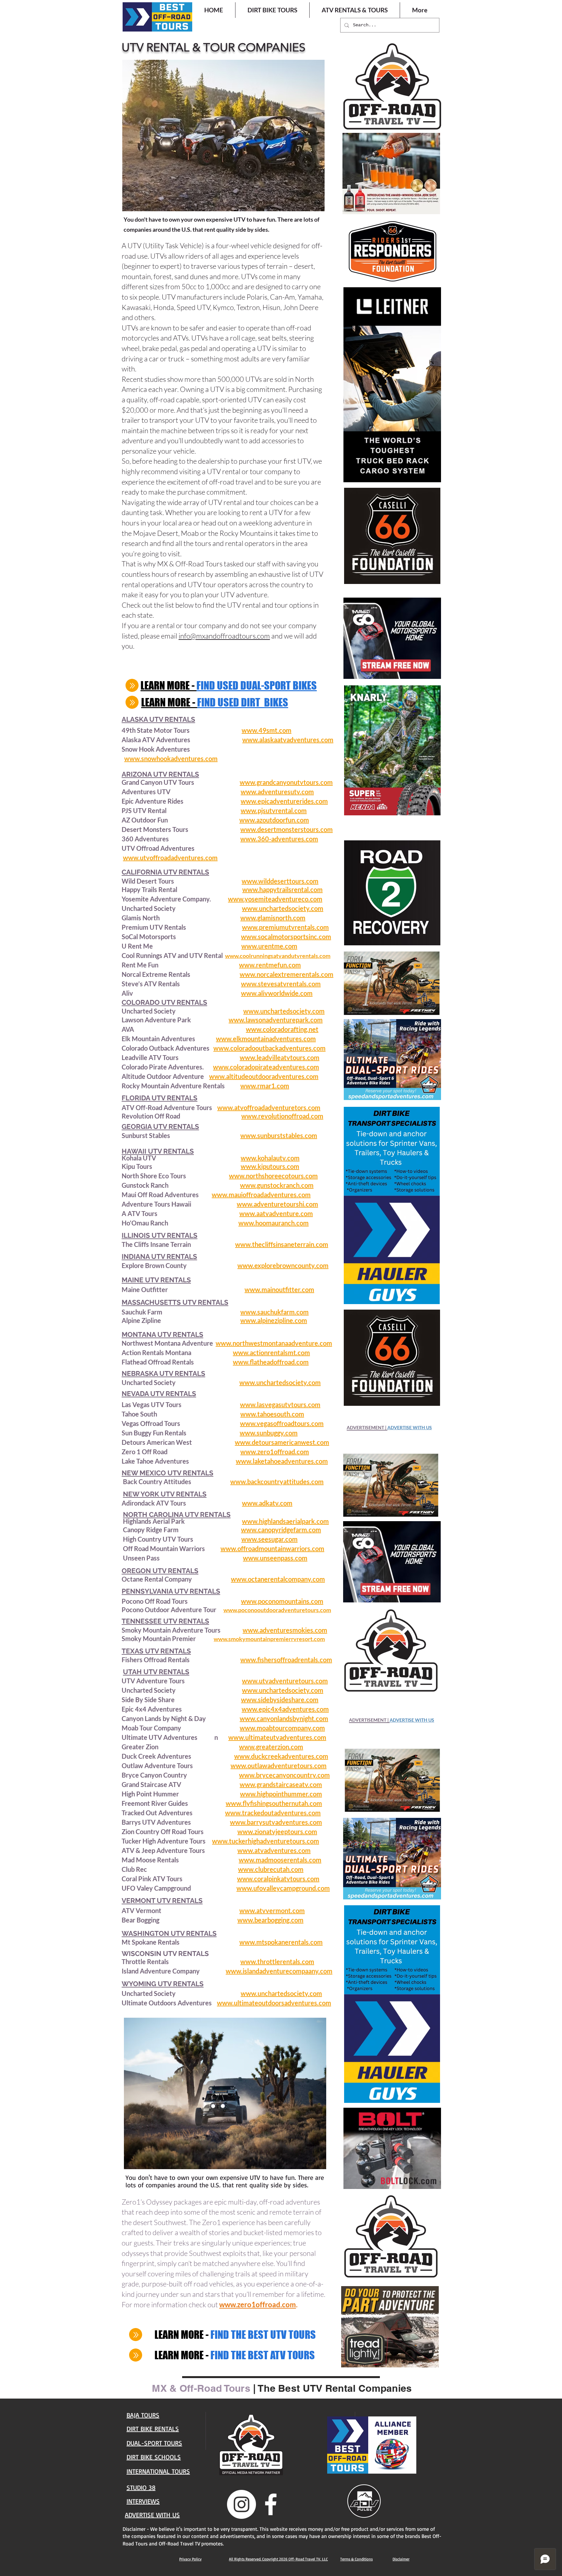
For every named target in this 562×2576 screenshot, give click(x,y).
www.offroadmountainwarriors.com (272, 1548)
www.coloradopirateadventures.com (266, 1067)
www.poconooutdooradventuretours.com (277, 1610)
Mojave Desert (156, 533)
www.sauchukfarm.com (274, 1312)
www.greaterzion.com (271, 1747)
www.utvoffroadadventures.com (170, 858)
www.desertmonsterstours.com (287, 829)
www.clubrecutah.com (271, 1869)
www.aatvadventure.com (276, 1213)
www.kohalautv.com (270, 1158)
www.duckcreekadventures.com (281, 1756)
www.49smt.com (267, 730)
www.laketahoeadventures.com (282, 1461)
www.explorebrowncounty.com (283, 1265)
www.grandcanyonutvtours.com (286, 782)
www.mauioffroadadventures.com (261, 1195)
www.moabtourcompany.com (282, 1728)
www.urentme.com (269, 946)
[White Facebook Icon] (271, 2504)
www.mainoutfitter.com (279, 1289)
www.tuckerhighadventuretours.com (266, 1841)
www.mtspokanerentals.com (281, 1942)
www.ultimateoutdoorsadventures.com (274, 2003)
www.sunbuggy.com (269, 1433)
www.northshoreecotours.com (273, 1176)
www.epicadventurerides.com (284, 801)
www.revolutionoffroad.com (282, 1116)
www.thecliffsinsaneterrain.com (282, 1244)
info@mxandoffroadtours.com (224, 636)
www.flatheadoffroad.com (271, 1362)
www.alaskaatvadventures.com (288, 740)
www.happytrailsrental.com (282, 889)
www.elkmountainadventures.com (266, 1039)
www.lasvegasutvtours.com (280, 1405)
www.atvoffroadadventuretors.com (269, 1107)
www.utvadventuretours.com (285, 1681)
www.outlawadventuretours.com (279, 1766)
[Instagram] (241, 2504)
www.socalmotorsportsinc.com (286, 937)
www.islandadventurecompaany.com (279, 1971)
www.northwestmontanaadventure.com (274, 1343)
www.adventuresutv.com (277, 792)
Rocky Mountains (246, 533)
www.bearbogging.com (270, 1920)
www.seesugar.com (269, 1539)
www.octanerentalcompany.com (278, 1579)
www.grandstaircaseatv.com (281, 1784)
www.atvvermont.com (272, 1910)
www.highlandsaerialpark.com (285, 1521)
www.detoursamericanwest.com (282, 1442)
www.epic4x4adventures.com (285, 1709)
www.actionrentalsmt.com (271, 1353)
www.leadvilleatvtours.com (280, 1057)
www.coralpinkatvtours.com (278, 1879)
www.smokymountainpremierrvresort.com (269, 1639)
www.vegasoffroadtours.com (282, 1423)
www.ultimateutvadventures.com (277, 1737)
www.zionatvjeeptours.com (277, 1832)
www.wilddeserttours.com (280, 881)
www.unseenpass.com (275, 1558)
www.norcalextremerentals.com (287, 974)
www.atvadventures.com (274, 1850)
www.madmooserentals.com (280, 1860)
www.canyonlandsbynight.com (284, 1718)
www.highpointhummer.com (281, 1794)
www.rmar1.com (265, 1086)
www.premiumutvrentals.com (285, 927)
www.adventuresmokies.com (285, 1630)
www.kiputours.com (270, 1166)
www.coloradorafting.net (282, 1029)
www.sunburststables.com (279, 1135)
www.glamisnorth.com (273, 918)
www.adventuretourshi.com (277, 1204)
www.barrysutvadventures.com (276, 1822)
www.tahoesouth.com (272, 1414)
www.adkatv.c (263, 1503)
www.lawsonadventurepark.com (276, 1020)
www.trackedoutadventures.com (273, 1813)
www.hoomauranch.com (274, 1223)
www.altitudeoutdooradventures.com (264, 1076)
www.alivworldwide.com (277, 993)
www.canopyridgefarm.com (281, 1530)
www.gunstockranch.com (277, 1185)
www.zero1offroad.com (275, 1452)
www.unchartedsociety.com (283, 908)
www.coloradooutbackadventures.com (269, 1048)
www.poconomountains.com (282, 1601)
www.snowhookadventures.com (171, 758)
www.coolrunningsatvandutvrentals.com (278, 956)
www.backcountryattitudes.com (277, 1482)
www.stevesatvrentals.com (281, 984)
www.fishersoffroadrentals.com (286, 1660)
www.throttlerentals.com (277, 1961)
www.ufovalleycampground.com (283, 1888)
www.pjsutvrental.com (274, 810)
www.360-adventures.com (279, 839)
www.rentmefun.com (270, 965)
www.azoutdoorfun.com (274, 820)
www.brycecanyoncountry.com (284, 1775)
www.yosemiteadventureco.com (275, 899)
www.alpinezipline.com (274, 1320)
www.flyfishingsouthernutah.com (274, 1803)
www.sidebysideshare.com (280, 1700)
